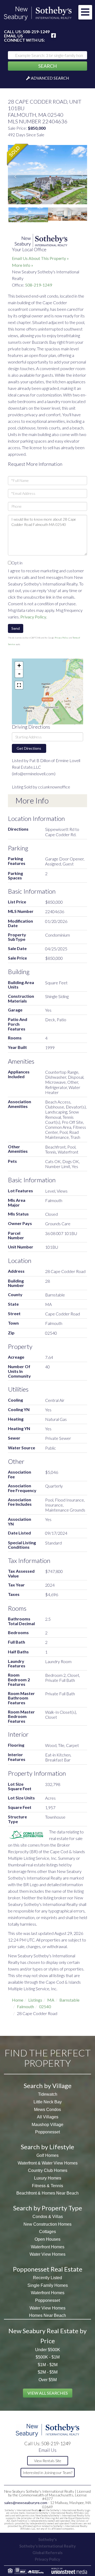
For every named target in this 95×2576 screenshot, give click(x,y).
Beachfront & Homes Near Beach (47, 2193)
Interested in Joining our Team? (47, 2473)
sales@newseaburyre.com (26, 2503)
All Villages (48, 2117)
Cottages (47, 2232)
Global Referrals (47, 2553)
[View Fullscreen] (19, 685)
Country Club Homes (48, 2170)
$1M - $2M (48, 2365)
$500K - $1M (48, 2357)
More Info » (23, 265)
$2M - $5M (48, 2372)
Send (16, 628)
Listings (35, 2000)
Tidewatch (48, 2094)
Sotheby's (47, 2539)
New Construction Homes (47, 2224)
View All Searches (48, 2393)
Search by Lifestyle (47, 2147)
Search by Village (48, 2086)
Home (18, 2000)
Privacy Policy (33, 617)
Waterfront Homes (48, 2247)
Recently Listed (47, 2278)
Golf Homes (47, 2155)
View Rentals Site (48, 2461)
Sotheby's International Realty (47, 2546)
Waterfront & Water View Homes (48, 2163)
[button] (47, 66)
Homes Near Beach (47, 2315)
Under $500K (48, 2350)
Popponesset (47, 2132)
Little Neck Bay (48, 2102)
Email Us (13, 36)
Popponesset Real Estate (48, 2269)
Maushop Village (47, 2125)
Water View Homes (47, 2254)
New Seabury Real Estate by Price (47, 2336)
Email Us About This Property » (40, 258)
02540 (45, 2006)
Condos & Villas (48, 2217)
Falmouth (25, 2006)
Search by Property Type (48, 2208)
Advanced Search (50, 78)
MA (51, 2000)
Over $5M (48, 2380)
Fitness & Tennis (47, 2186)
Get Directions (29, 748)
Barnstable (69, 2000)
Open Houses (47, 2239)
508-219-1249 (36, 32)
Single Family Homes (48, 2285)
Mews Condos (47, 2110)
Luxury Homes (48, 2178)
